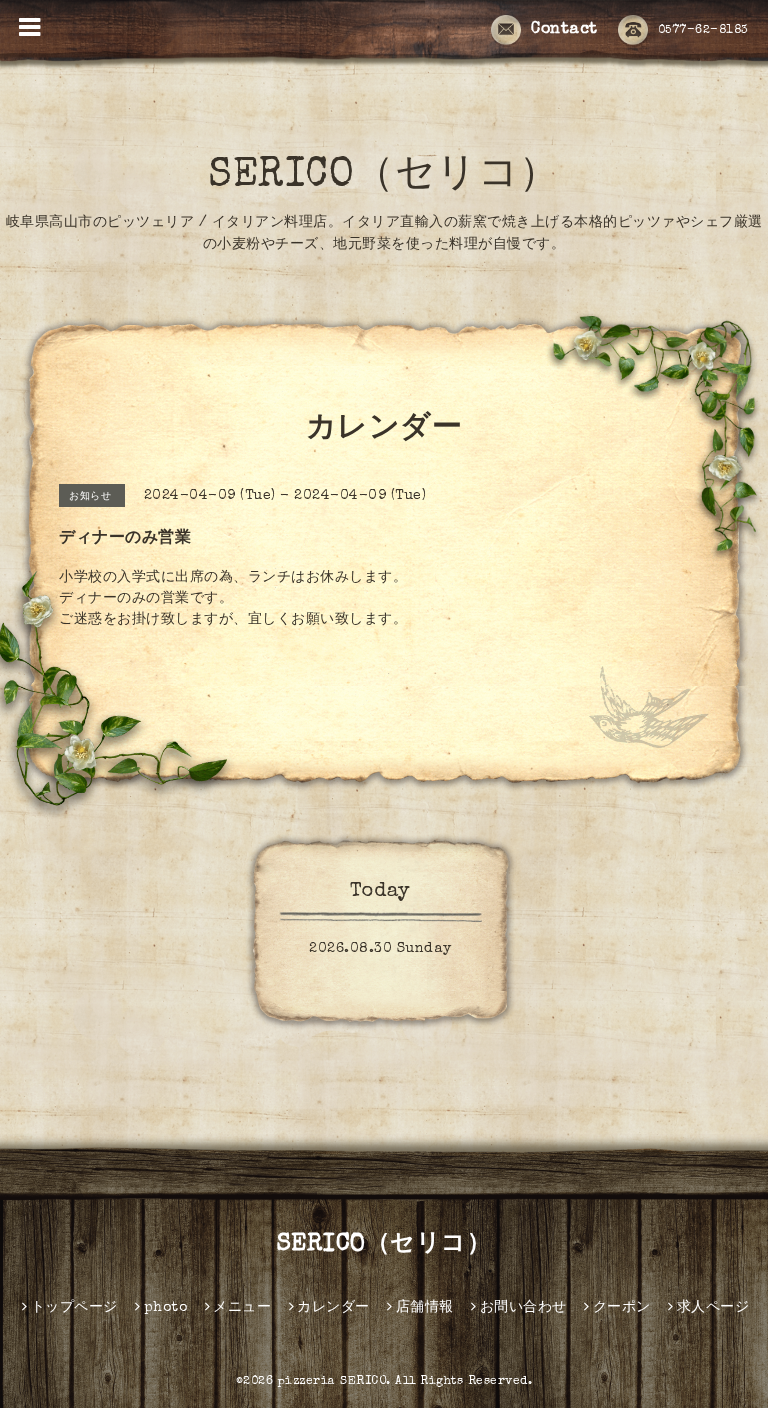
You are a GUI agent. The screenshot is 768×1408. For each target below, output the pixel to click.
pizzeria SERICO (332, 1382)
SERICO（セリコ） (384, 177)
